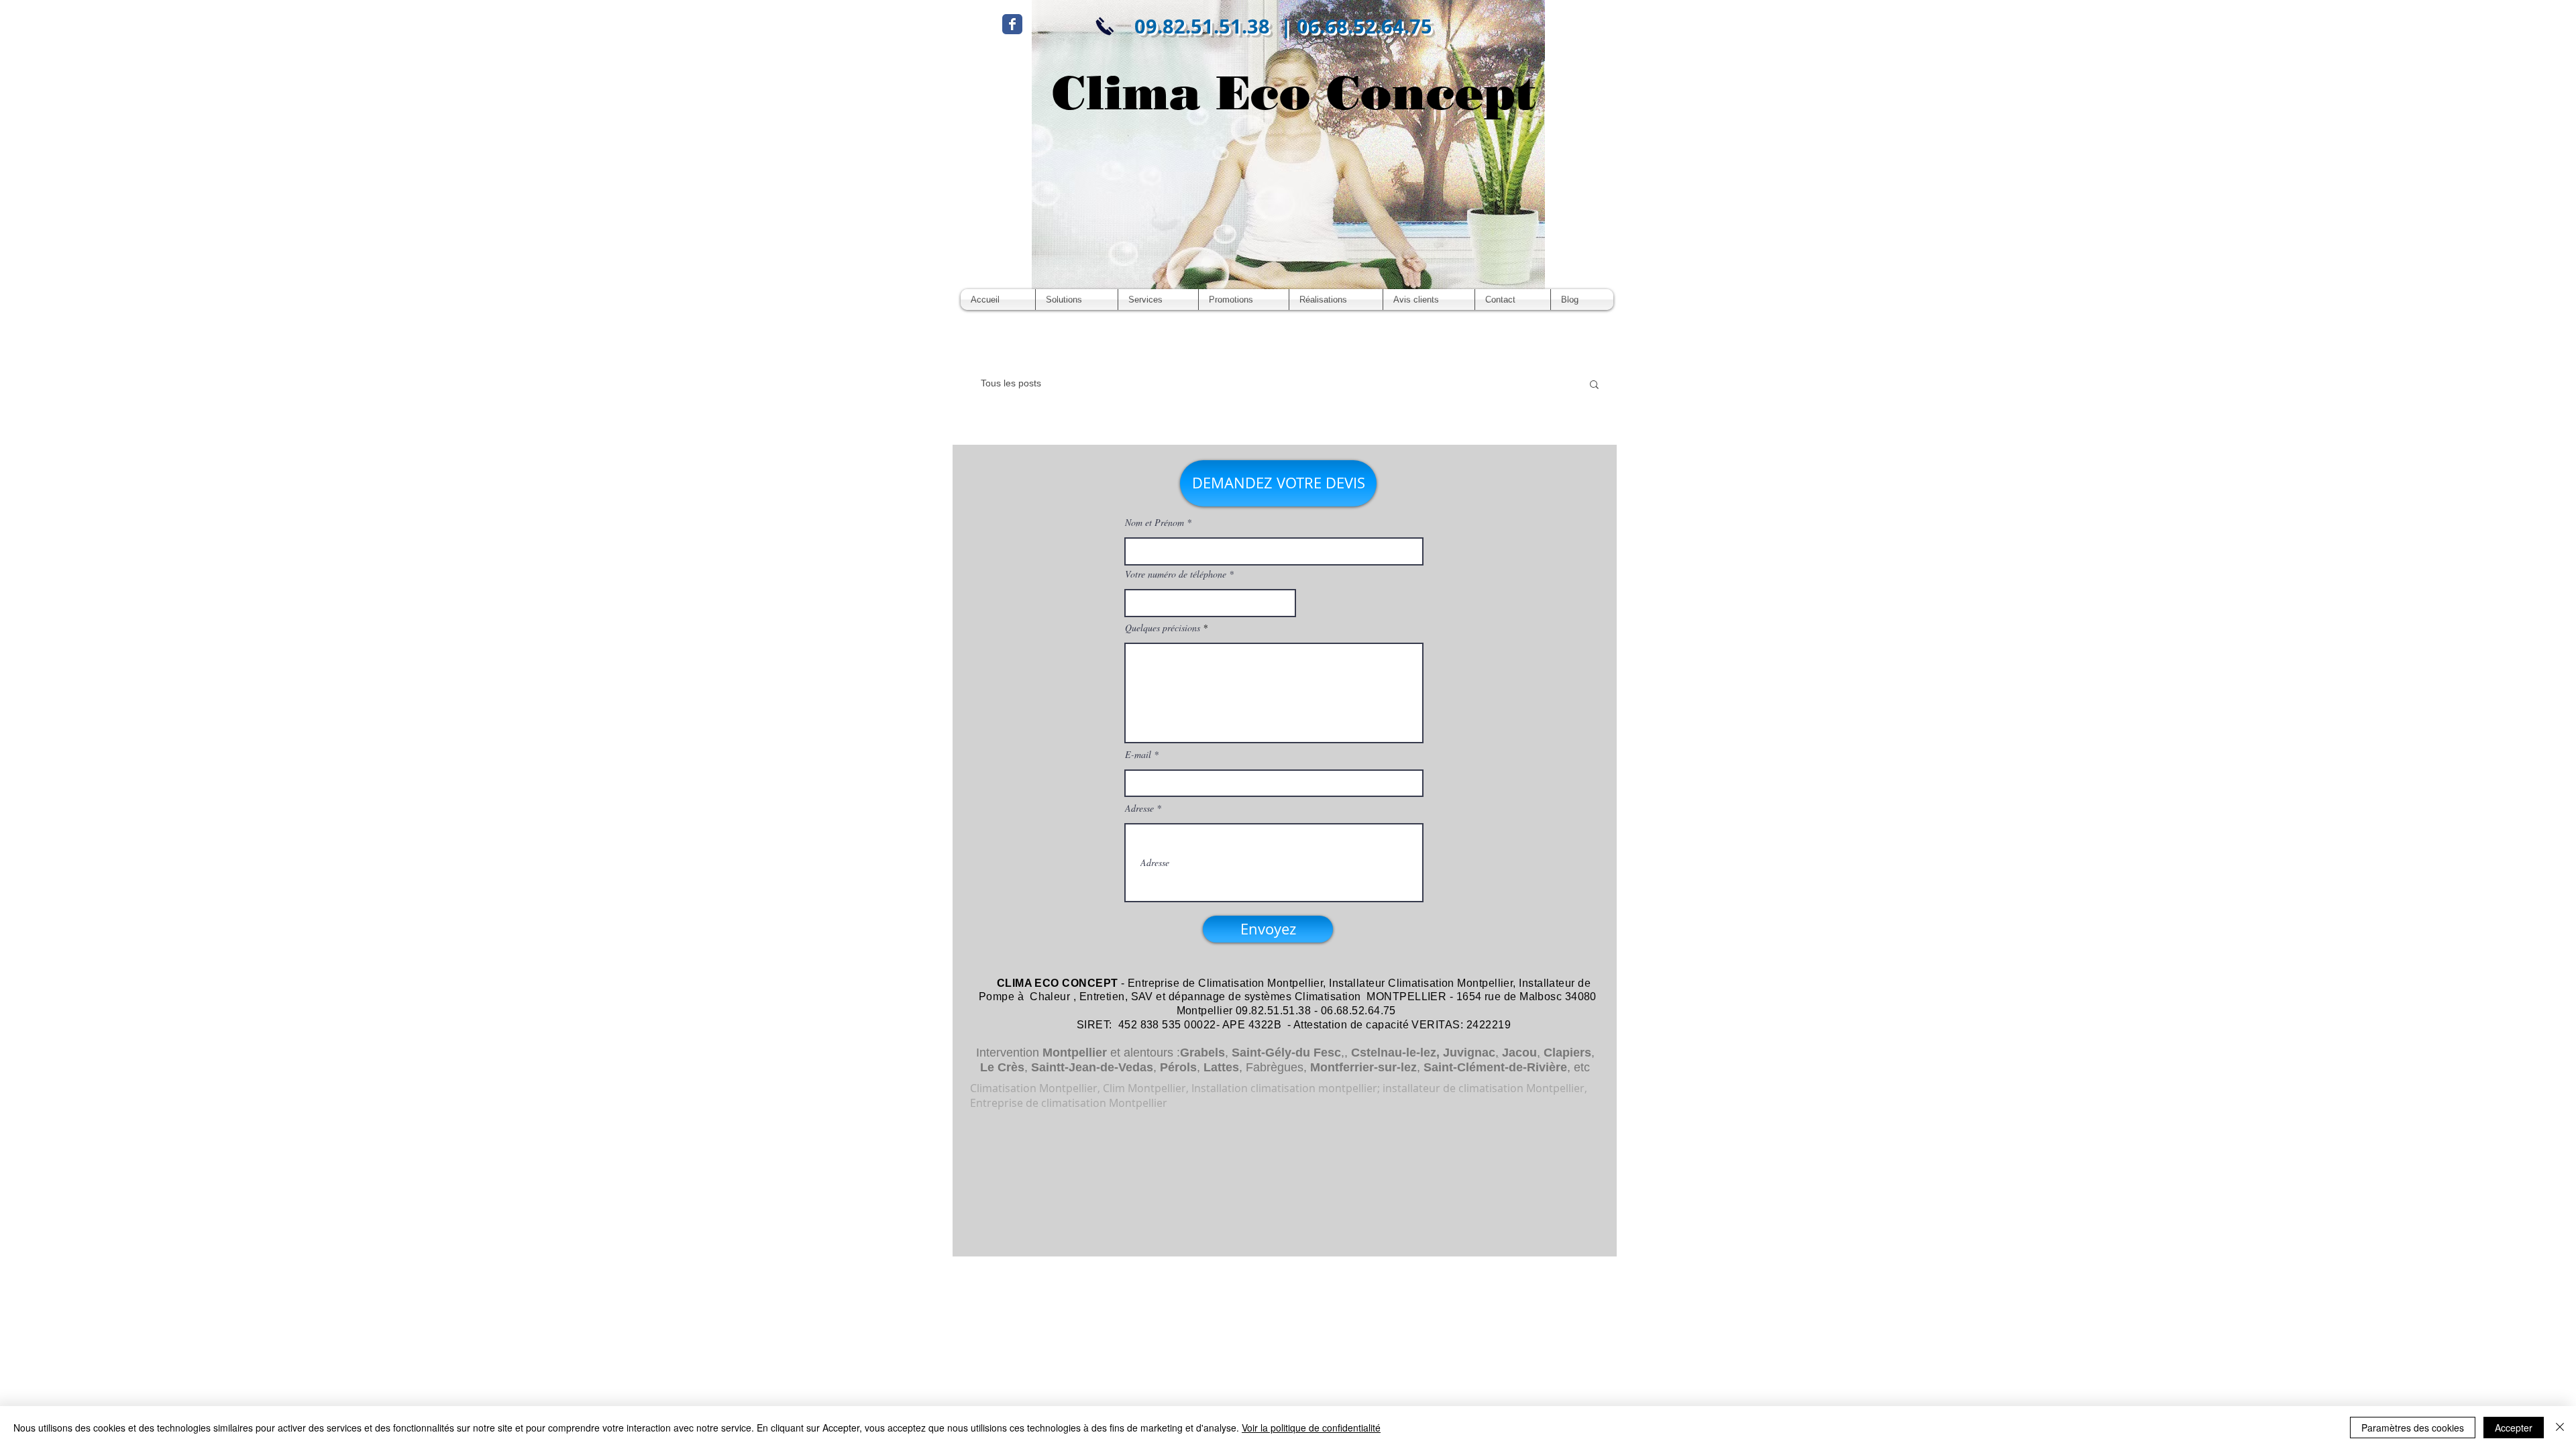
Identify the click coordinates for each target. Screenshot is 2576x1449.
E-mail (1138, 755)
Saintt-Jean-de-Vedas (1092, 1067)
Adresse (1139, 808)
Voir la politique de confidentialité (1311, 1428)
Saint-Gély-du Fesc (1286, 1053)
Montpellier (1075, 1053)
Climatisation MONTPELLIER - (1374, 997)
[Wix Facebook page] (1012, 24)
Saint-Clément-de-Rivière (1495, 1067)
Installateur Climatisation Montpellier (1421, 983)
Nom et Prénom (1155, 523)
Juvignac (1469, 1053)
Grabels (1202, 1053)
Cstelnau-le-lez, (1395, 1053)
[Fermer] (2560, 1428)
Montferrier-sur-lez (1363, 1067)
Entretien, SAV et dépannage (1152, 997)
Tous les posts (1011, 383)
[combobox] (1210, 603)
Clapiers (1567, 1053)
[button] (1594, 385)
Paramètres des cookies (2413, 1428)
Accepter (2514, 1428)
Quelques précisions (1163, 628)
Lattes (1221, 1067)
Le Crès (1002, 1067)
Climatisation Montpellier (1260, 983)
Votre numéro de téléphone (1176, 574)
